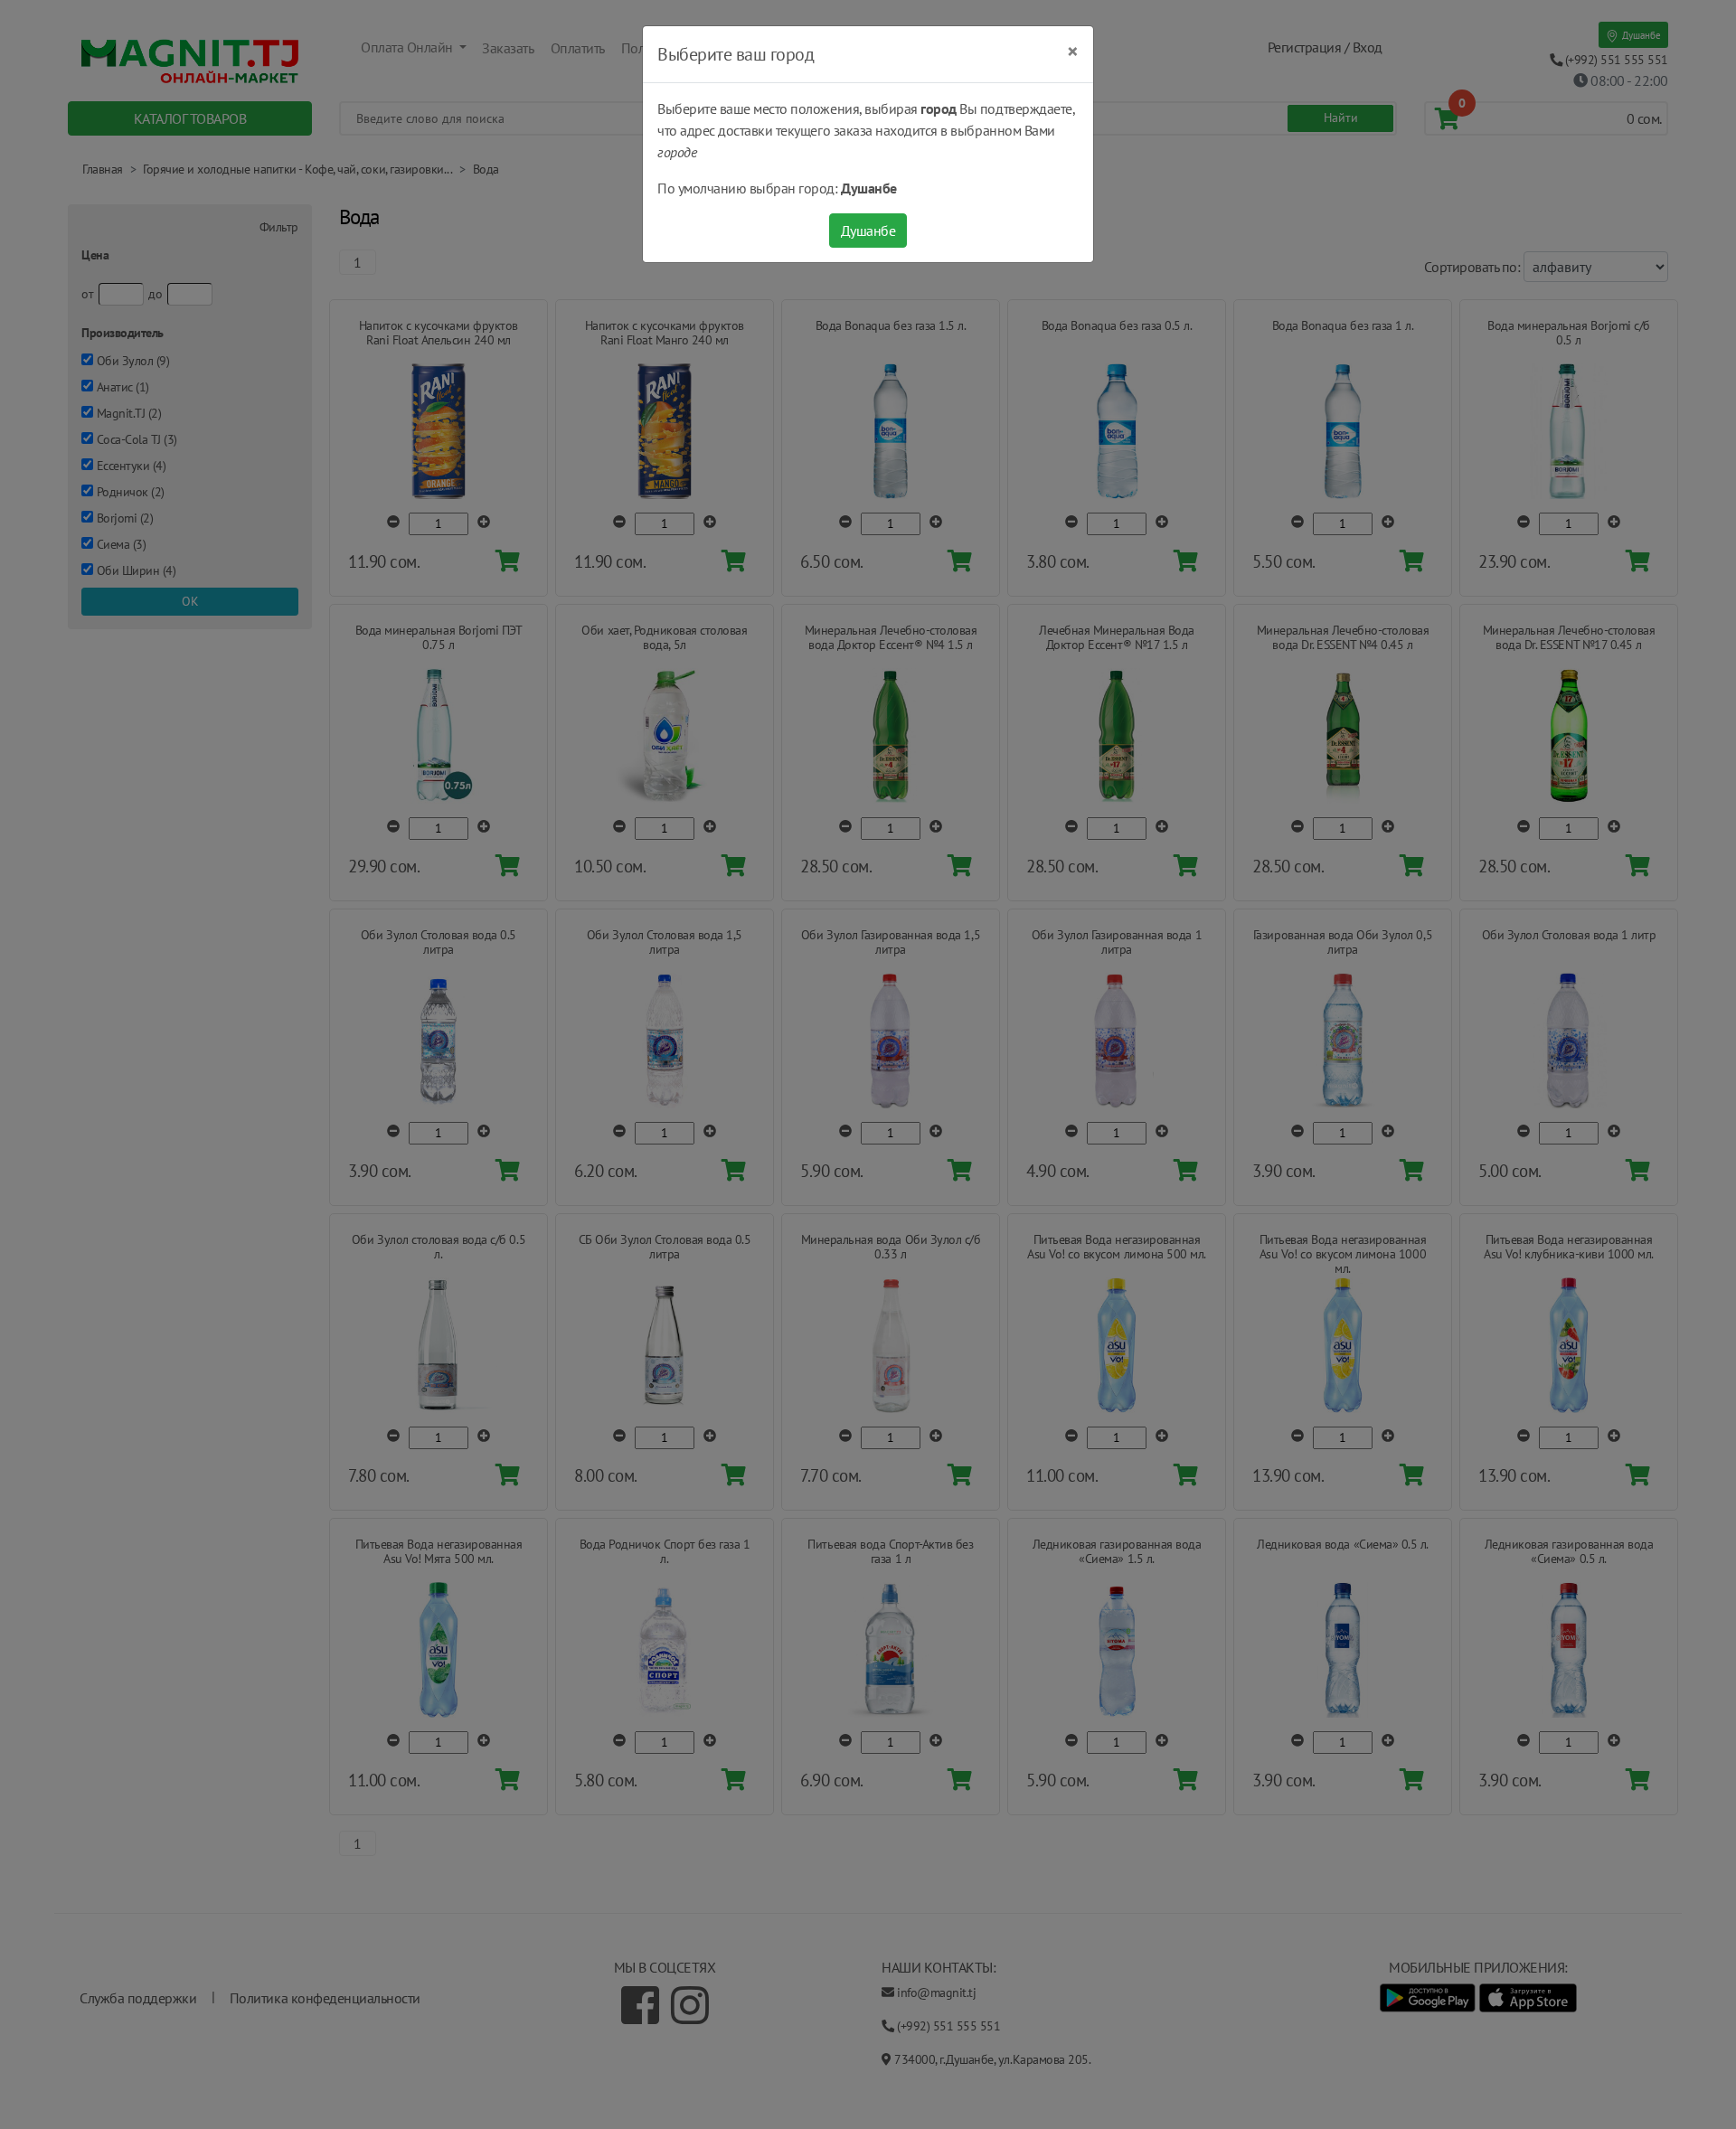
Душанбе (868, 231)
